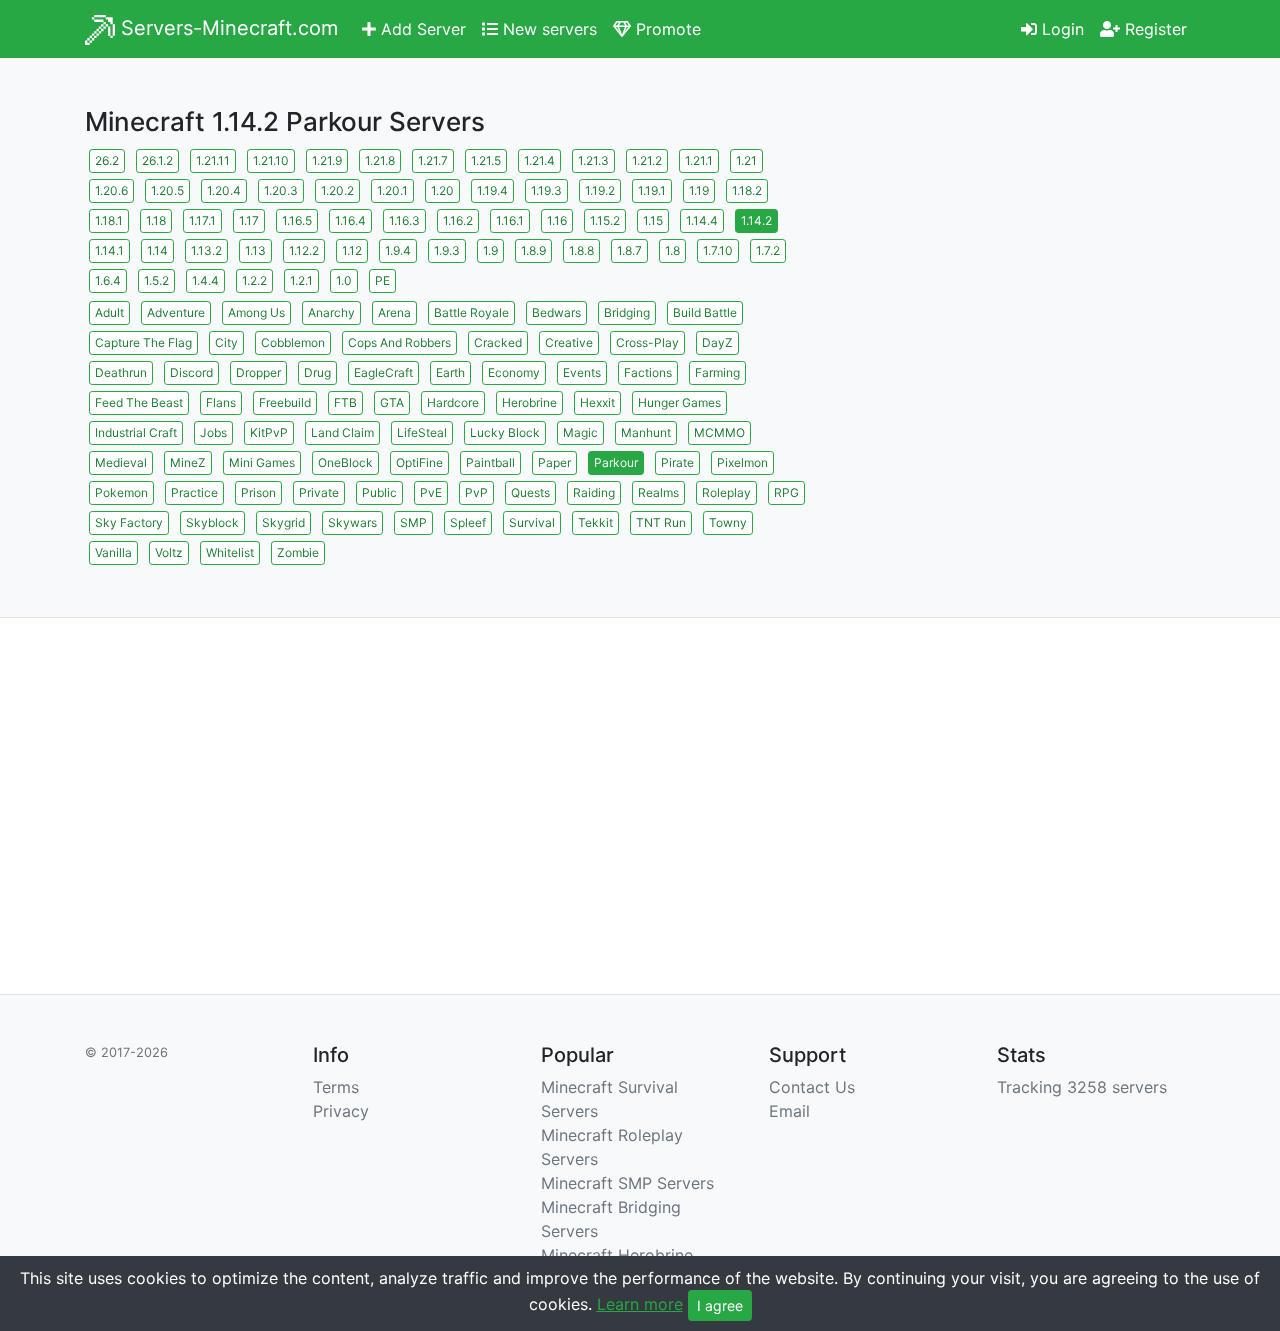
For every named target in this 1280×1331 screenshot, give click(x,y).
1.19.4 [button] (492, 190)
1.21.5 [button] (486, 160)
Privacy (341, 1111)
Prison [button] (258, 492)
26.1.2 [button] (157, 160)
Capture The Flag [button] (143, 342)
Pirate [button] (677, 462)
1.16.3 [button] (404, 220)
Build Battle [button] (705, 312)
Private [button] (319, 492)
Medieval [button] (121, 462)
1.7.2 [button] (768, 250)
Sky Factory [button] (129, 522)
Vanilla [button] (113, 552)
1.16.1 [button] (510, 220)
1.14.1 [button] (109, 250)
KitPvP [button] (269, 432)
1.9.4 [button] (398, 250)
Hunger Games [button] (679, 402)
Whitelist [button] (230, 552)
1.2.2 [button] (254, 280)
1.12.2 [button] (304, 250)
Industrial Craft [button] (136, 432)
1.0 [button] (344, 280)
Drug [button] (317, 372)
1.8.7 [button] (629, 250)
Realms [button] (658, 492)
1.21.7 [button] (433, 160)
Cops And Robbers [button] (399, 342)
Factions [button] (648, 372)
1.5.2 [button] (156, 280)
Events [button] (582, 372)
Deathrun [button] (121, 372)
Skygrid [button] (283, 522)
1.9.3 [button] (447, 250)
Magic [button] (580, 432)
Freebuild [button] (285, 402)
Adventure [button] (176, 312)
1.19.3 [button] (546, 190)
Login (1060, 29)
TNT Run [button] (661, 522)
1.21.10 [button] (271, 160)
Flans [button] (221, 402)
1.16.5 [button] (297, 220)
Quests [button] (530, 492)
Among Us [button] (256, 312)
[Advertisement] (1020, 285)
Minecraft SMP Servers (627, 1183)
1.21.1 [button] (699, 160)
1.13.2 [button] (206, 250)
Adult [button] (109, 312)
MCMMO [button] (719, 432)
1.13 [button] (255, 250)
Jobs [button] (213, 432)
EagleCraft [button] (383, 372)
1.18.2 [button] (747, 190)
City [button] (226, 342)
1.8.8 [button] (581, 250)
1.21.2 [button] (647, 160)
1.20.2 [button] (337, 190)
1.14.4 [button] (702, 220)
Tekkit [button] (595, 522)
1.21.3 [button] (593, 160)
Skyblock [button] (212, 522)
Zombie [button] (298, 552)
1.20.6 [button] (111, 190)
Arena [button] (394, 312)
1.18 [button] (156, 220)
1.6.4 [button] (108, 280)
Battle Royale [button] (471, 312)
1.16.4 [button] (350, 220)
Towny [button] (728, 522)
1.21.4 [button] (539, 160)
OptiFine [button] (419, 462)
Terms (336, 1087)
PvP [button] (476, 492)
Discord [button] (191, 372)
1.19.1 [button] (652, 190)
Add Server (421, 29)
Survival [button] (532, 522)
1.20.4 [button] (224, 190)
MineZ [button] (188, 462)
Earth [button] (450, 372)
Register (1153, 29)
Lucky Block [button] (505, 432)
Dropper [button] (258, 372)
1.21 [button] (746, 160)
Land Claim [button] (342, 432)
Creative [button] (569, 342)
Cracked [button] (498, 342)
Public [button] (379, 492)
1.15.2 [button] (605, 220)
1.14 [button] (157, 250)
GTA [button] (392, 402)
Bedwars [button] (556, 312)
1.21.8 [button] (380, 160)
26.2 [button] (107, 160)
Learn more (640, 1304)
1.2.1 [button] (301, 280)
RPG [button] (786, 492)
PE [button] (382, 280)
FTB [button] (345, 402)
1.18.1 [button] (109, 220)
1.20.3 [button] (281, 190)
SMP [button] (413, 522)
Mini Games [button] (262, 462)
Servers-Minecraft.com (226, 28)
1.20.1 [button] (392, 190)
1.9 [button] (490, 250)
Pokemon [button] (121, 492)
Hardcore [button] (453, 402)
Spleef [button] (468, 522)
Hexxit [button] (597, 402)
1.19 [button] (699, 190)
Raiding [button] (594, 492)
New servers (547, 29)
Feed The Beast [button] (139, 402)
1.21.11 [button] (213, 160)
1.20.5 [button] (167, 190)
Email (789, 1111)
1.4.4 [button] (205, 280)
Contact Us (812, 1087)
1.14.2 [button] (756, 220)
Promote (666, 29)
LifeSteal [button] (422, 432)
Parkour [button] (616, 462)
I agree (720, 1305)
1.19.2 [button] (600, 190)
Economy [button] (514, 372)
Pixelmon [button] (742, 462)
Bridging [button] (627, 312)
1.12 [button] (352, 250)
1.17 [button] (249, 220)
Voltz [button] (169, 552)
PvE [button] (431, 492)
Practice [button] (194, 492)
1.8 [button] (672, 250)
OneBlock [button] (345, 462)
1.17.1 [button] (202, 220)
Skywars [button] (352, 522)
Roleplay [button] (726, 492)
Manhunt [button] (646, 432)
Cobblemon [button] (293, 342)
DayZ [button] (717, 342)
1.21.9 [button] (327, 160)
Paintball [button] (490, 462)
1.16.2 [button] (458, 220)
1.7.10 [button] (718, 250)
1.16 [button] (557, 220)
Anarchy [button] (331, 312)
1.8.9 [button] (533, 250)
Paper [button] (554, 462)
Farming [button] (717, 372)
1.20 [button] (442, 190)
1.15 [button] (653, 220)
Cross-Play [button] (647, 342)
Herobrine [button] (529, 402)
